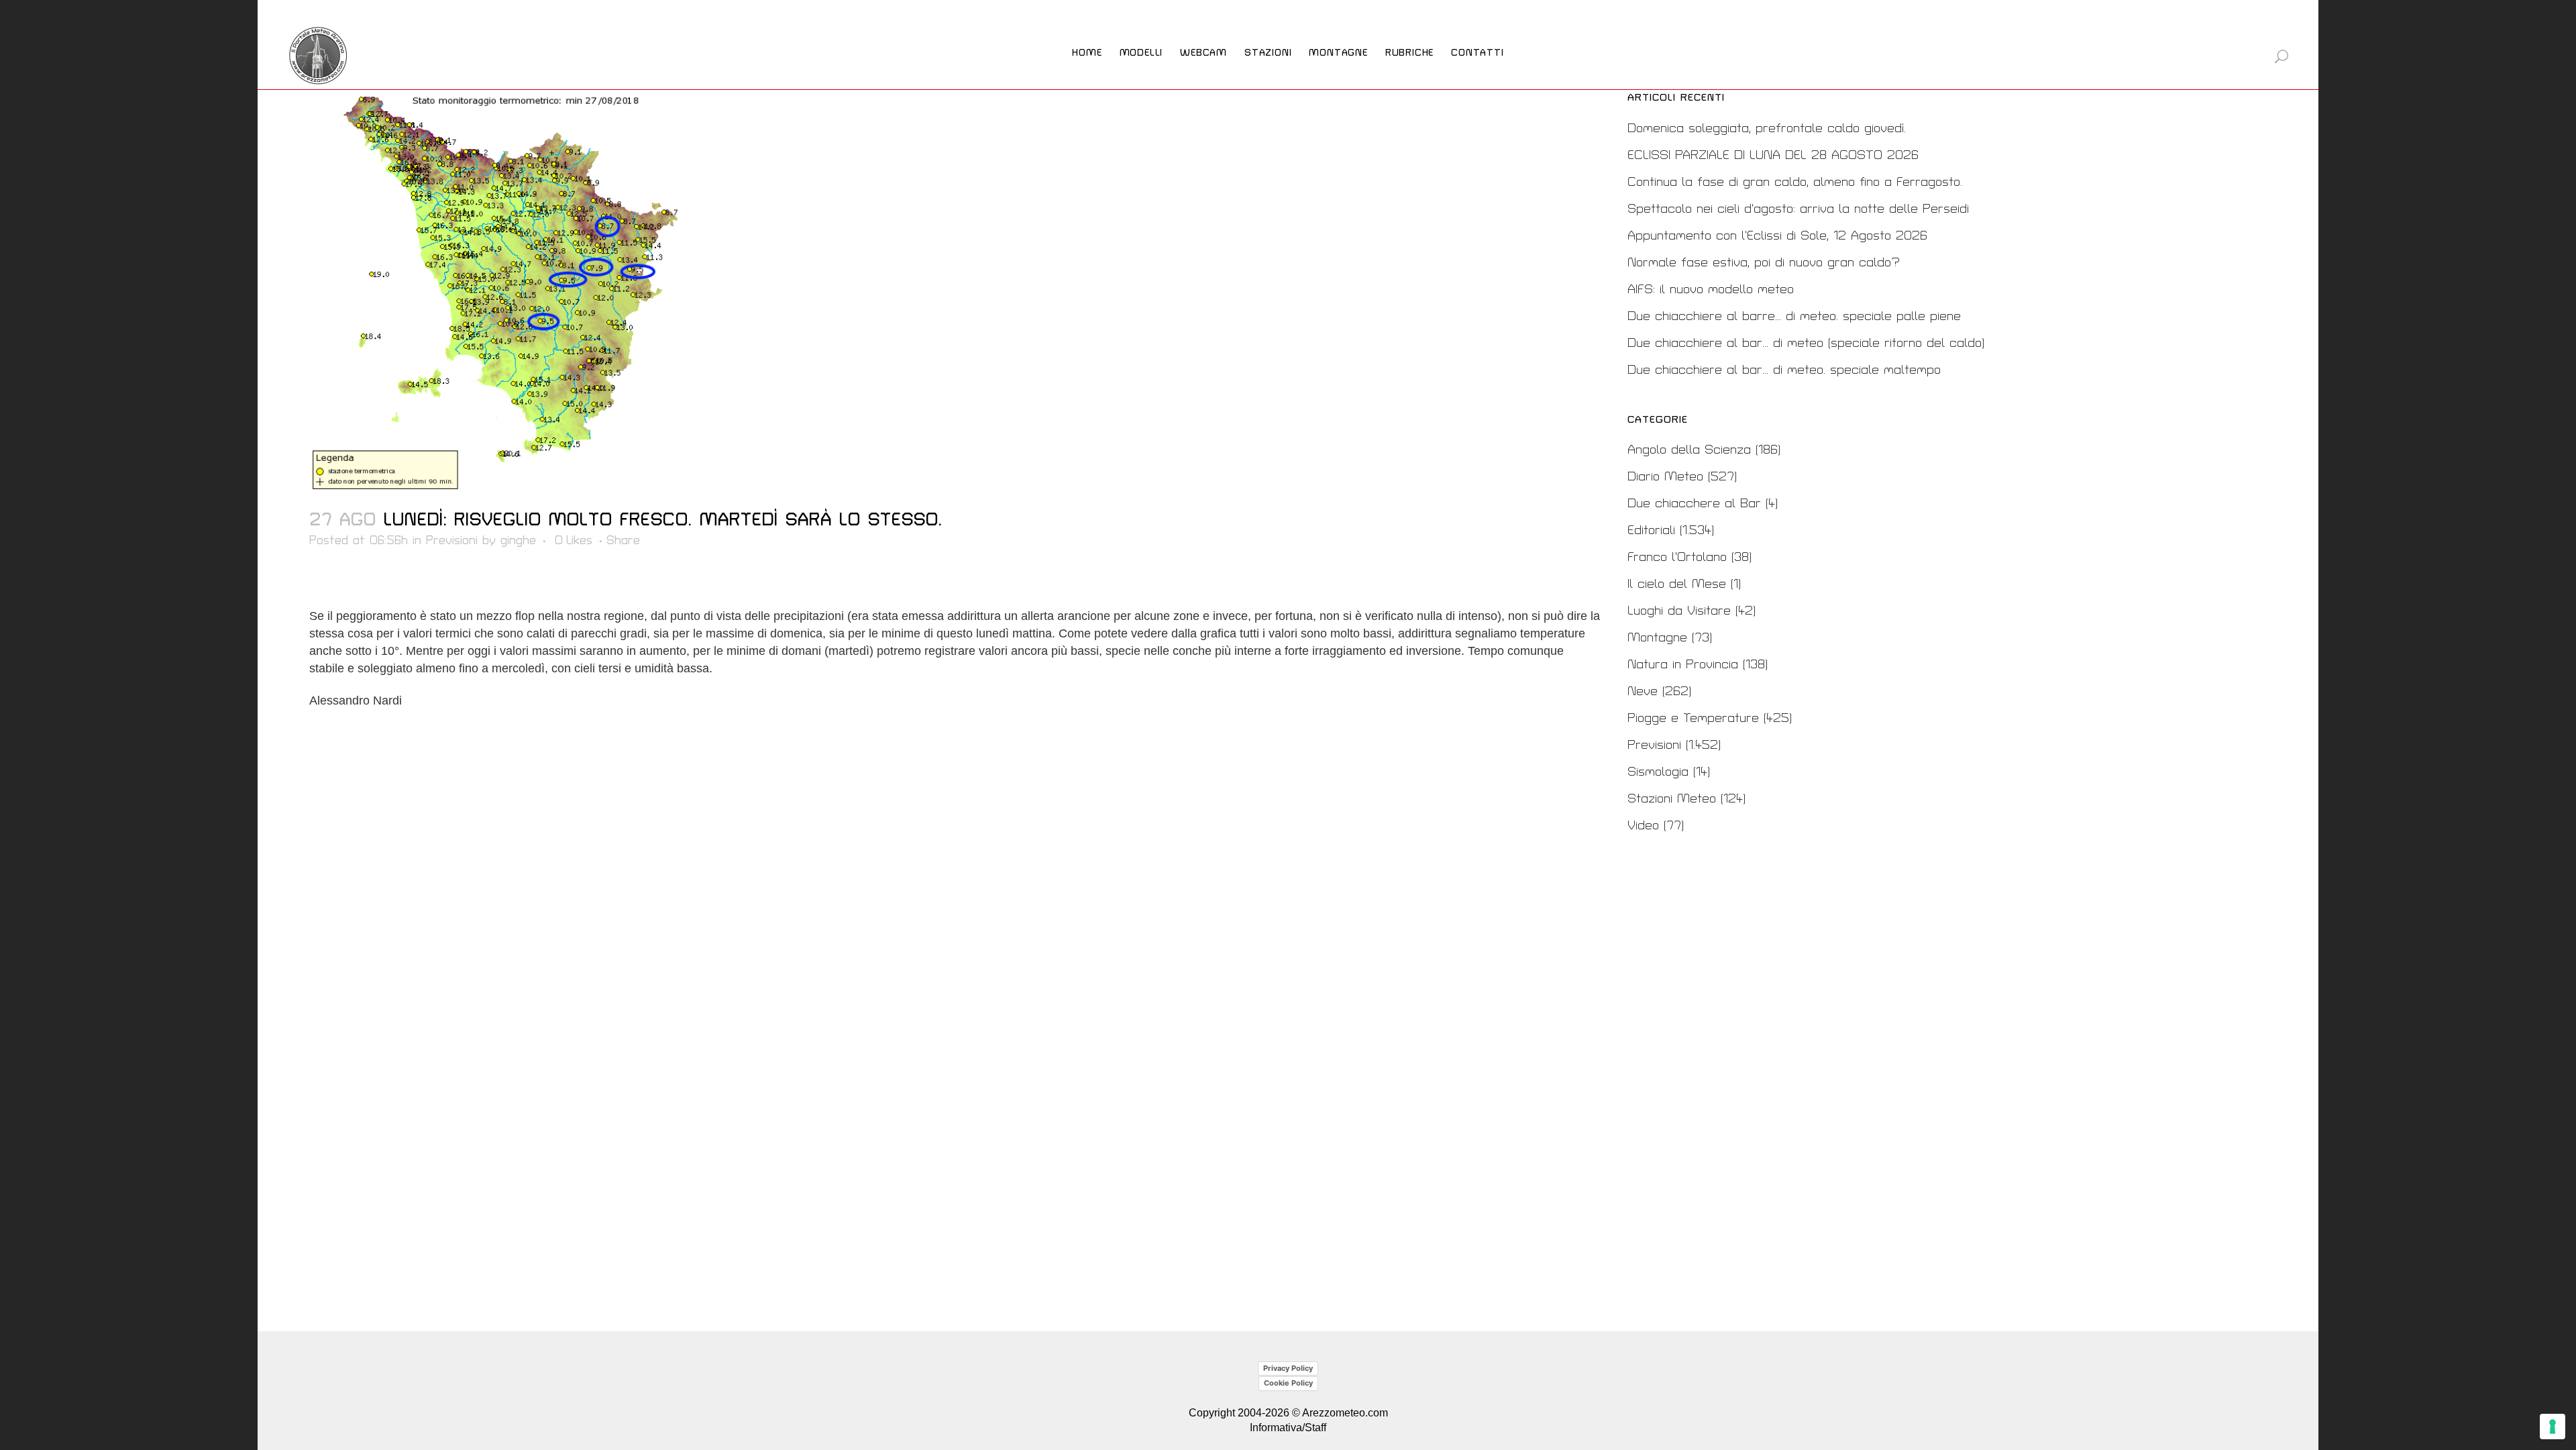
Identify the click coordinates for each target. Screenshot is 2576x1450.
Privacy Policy (1288, 1368)
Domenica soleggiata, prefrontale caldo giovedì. (1767, 128)
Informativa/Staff (1288, 1428)
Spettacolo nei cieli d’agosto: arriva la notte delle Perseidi (1798, 209)
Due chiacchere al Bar (1694, 504)
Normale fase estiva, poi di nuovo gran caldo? (1764, 263)
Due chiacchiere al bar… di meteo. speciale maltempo (1784, 370)
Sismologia (1658, 772)
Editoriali (1651, 530)
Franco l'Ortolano (1677, 557)
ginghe (518, 540)
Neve (1643, 691)
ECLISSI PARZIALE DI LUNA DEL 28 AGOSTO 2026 (1773, 155)
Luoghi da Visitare (1679, 611)
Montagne (1657, 638)
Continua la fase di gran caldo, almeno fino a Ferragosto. (1795, 182)
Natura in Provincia (1683, 665)
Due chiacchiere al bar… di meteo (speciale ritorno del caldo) (1806, 343)
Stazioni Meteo (1672, 799)
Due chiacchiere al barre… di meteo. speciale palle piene (1794, 316)
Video (1643, 826)
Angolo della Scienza (1689, 450)
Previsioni (452, 540)
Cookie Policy (1288, 1383)
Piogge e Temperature (1693, 718)
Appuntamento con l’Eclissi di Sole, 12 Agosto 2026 (1777, 236)
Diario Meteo (1665, 477)
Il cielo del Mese (1677, 584)
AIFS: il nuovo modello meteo (1711, 290)
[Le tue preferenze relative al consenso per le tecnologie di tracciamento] (2553, 1427)
